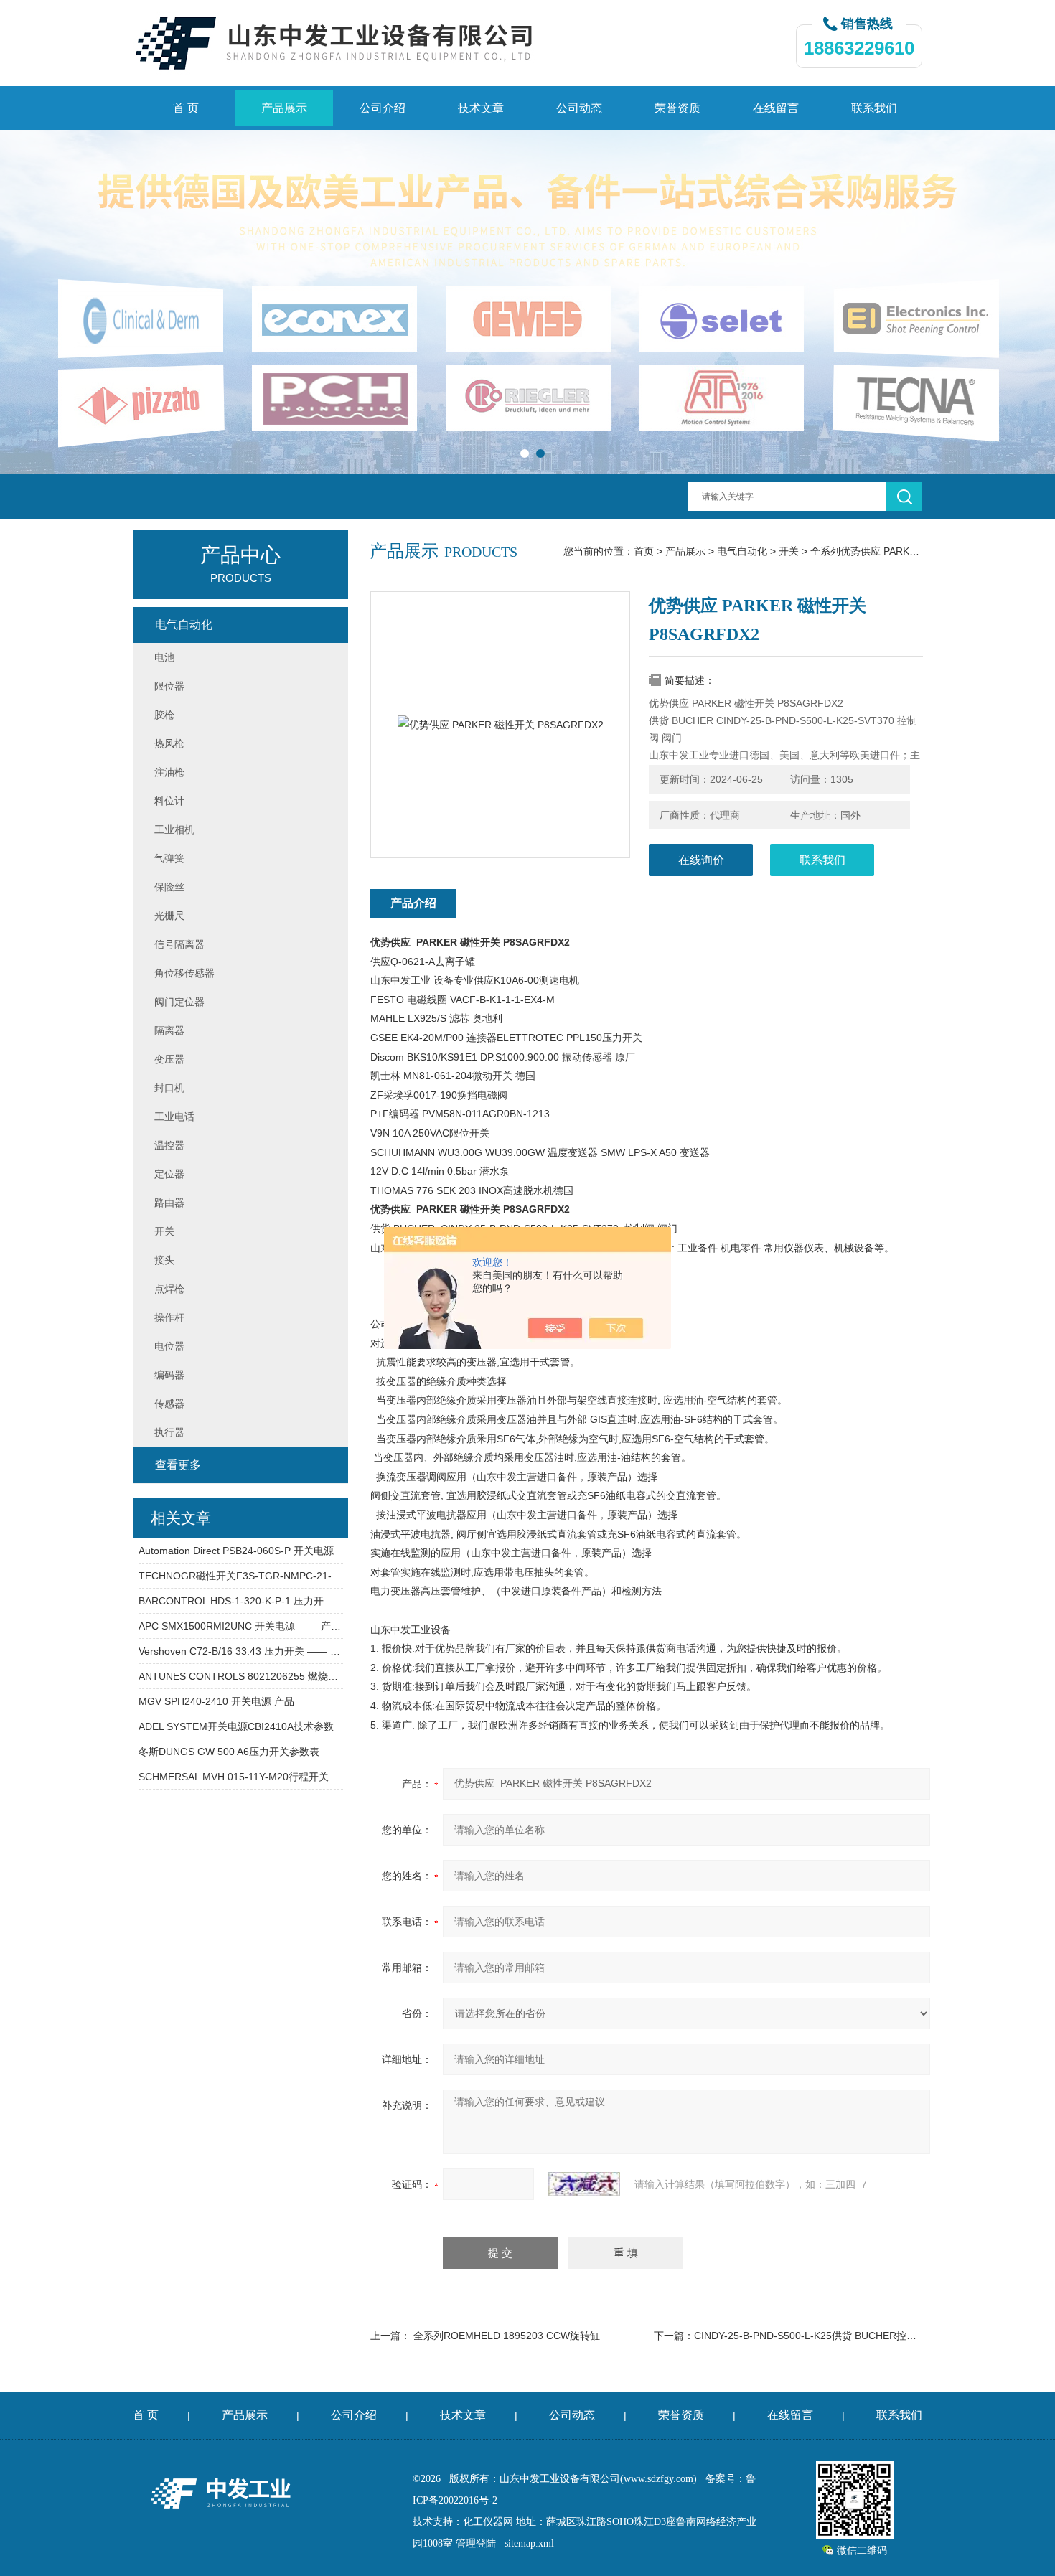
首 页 (186, 108)
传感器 (169, 1404)
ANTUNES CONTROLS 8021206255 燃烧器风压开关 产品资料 (241, 1676)
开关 (789, 551)
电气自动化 (742, 551)
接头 (164, 1260)
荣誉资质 (677, 108)
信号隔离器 (179, 944)
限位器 (169, 686)
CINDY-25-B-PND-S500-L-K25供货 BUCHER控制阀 (810, 2336)
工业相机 (174, 829)
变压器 (169, 1059)
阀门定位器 (179, 1002)
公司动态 (579, 108)
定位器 (169, 1174)
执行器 (169, 1432)
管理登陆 (476, 2543)
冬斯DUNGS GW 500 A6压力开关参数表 (229, 1752)
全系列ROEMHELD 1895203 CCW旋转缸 (507, 2336)
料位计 (169, 801)
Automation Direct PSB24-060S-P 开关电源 (236, 1551)
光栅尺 (169, 916)
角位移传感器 (184, 973)
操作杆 (169, 1317)
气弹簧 (169, 858)
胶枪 (164, 715)
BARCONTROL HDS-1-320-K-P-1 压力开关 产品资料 (241, 1601)
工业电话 (174, 1117)
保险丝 (169, 887)
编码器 (169, 1375)
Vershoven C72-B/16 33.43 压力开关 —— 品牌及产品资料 (241, 1651)
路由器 (169, 1203)
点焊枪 (169, 1289)
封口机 (169, 1088)
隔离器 (169, 1030)
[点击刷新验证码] (584, 2184)
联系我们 (874, 108)
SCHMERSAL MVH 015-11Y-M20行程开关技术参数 (241, 1777)
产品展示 (284, 108)
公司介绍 (383, 108)
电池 (164, 657)
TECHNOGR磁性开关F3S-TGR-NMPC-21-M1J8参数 (241, 1576)
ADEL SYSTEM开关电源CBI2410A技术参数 (236, 1726)
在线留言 (776, 108)
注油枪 (169, 772)
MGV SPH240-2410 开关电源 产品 (216, 1701)
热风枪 (169, 743)
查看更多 (178, 1465)
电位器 (169, 1346)
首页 (644, 551)
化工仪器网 (488, 2522)
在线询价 (701, 860)
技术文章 (481, 108)
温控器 (169, 1145)
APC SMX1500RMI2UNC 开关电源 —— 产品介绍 (241, 1626)
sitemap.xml (529, 2543)
